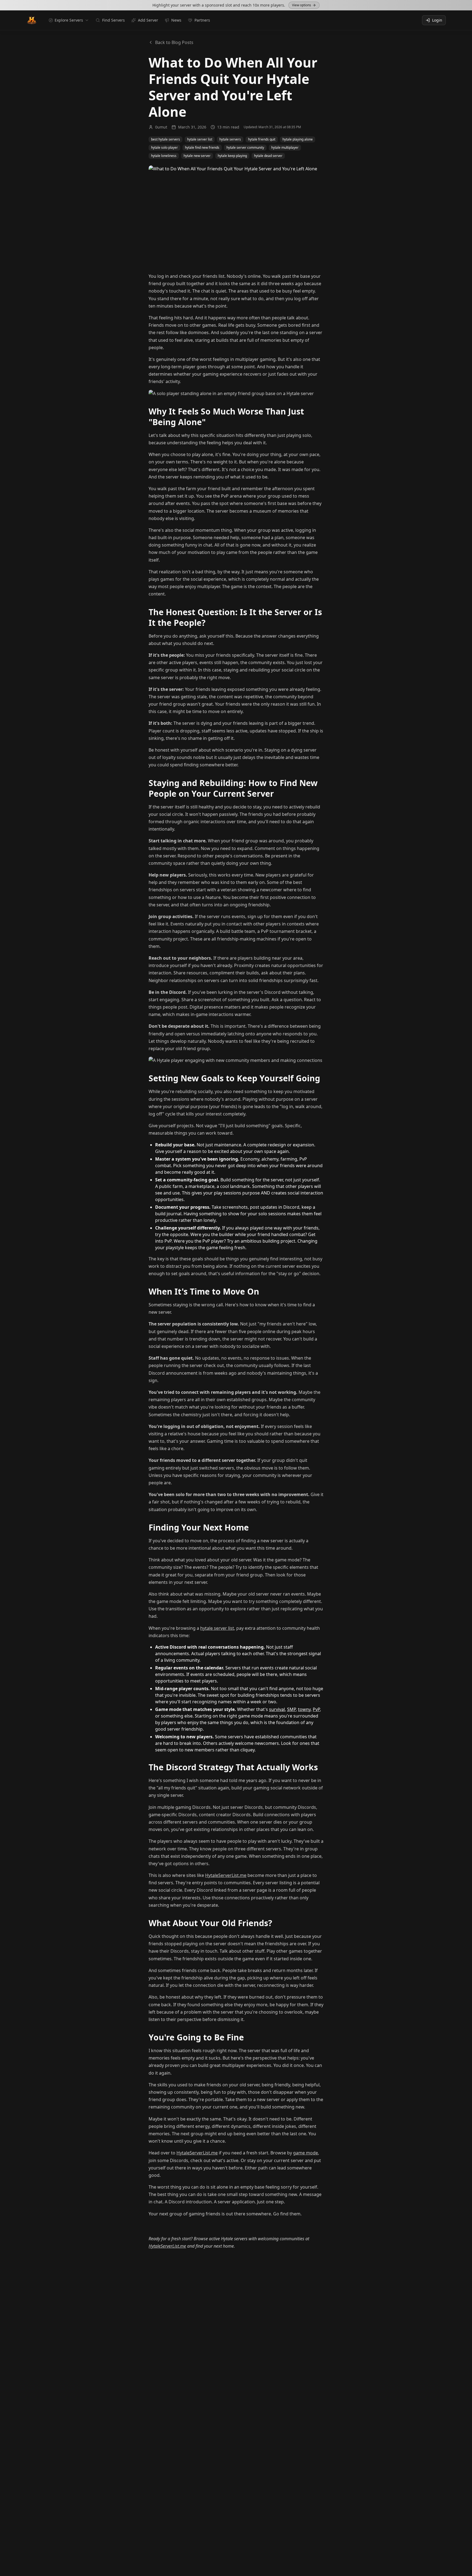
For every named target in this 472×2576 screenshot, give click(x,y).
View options (302, 5)
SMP (291, 1709)
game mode (306, 2153)
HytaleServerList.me (226, 1875)
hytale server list (217, 1628)
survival (277, 1709)
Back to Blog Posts (174, 42)
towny (304, 1709)
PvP (316, 1709)
